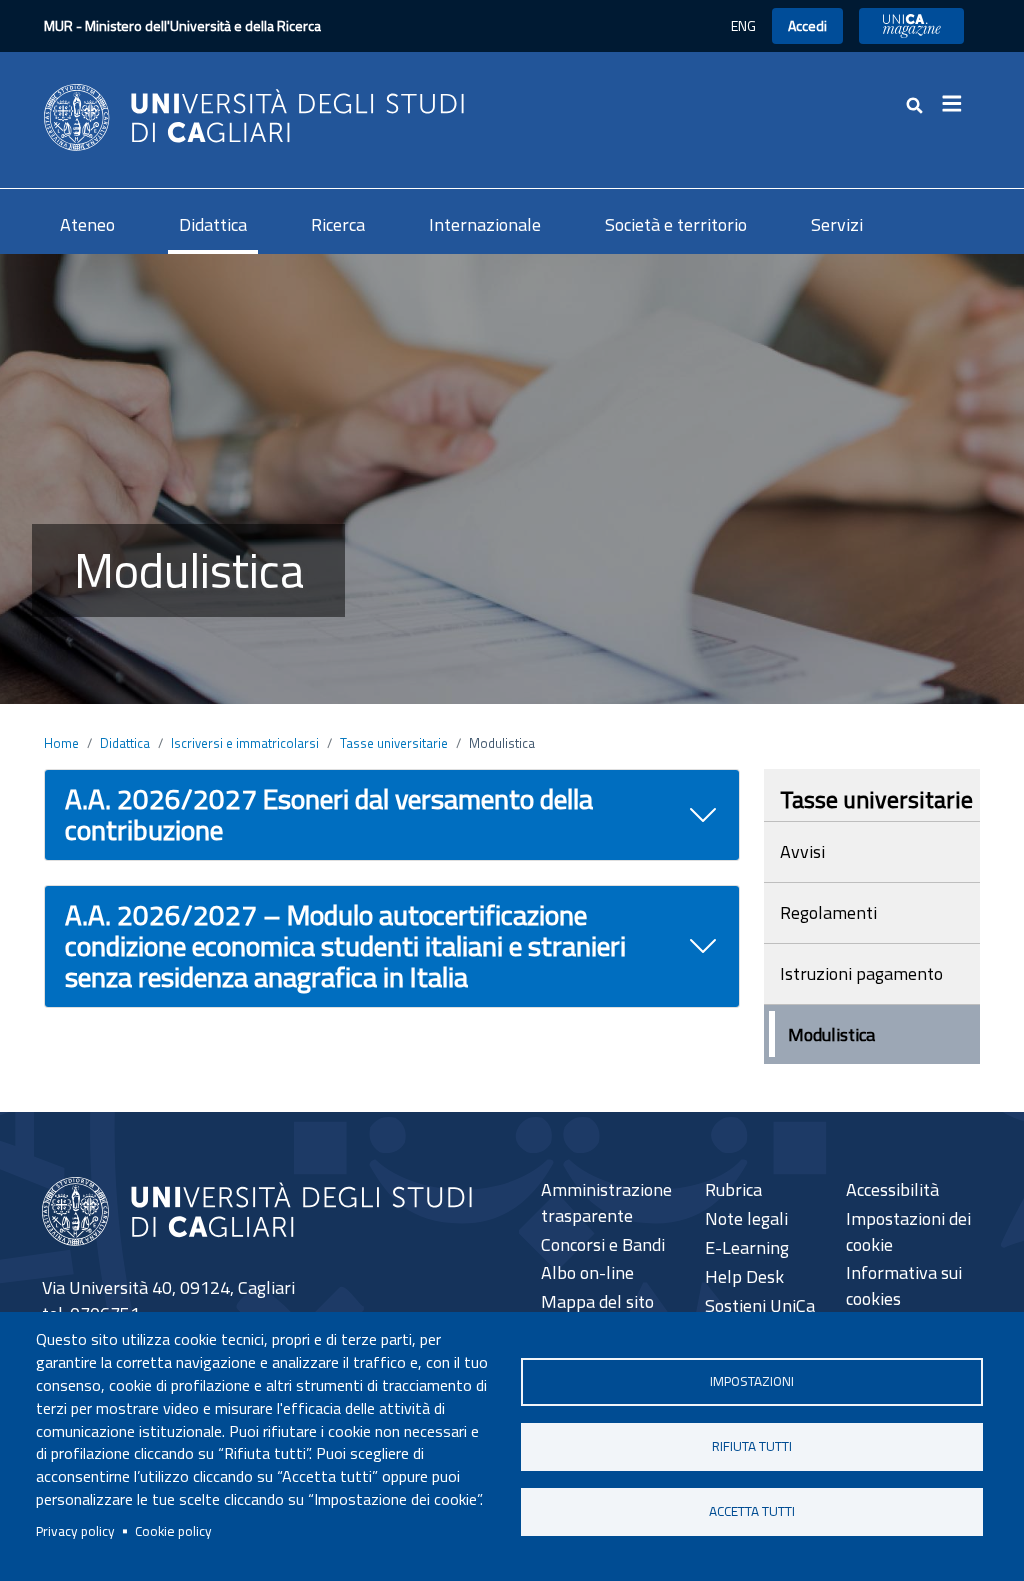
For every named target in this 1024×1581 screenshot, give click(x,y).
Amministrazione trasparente (606, 1202)
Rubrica (733, 1189)
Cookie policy (173, 1531)
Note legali (746, 1218)
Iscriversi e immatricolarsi (245, 743)
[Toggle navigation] (958, 104)
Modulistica (831, 1034)
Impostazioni (752, 1381)
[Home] (254, 115)
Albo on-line (587, 1272)
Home (61, 743)
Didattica (213, 224)
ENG (743, 25)
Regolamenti (828, 912)
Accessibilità (892, 1189)
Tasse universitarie (394, 743)
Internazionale (485, 224)
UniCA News (911, 25)
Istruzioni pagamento (861, 973)
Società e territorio (676, 224)
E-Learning (747, 1247)
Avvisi (802, 851)
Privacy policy (75, 1531)
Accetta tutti (752, 1511)
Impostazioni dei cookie (908, 1231)
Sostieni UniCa (760, 1305)
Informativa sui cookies (904, 1285)
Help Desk (744, 1276)
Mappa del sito (597, 1301)
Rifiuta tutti (752, 1446)
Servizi (837, 224)
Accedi (807, 25)
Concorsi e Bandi (603, 1244)
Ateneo (87, 224)
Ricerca (338, 224)
